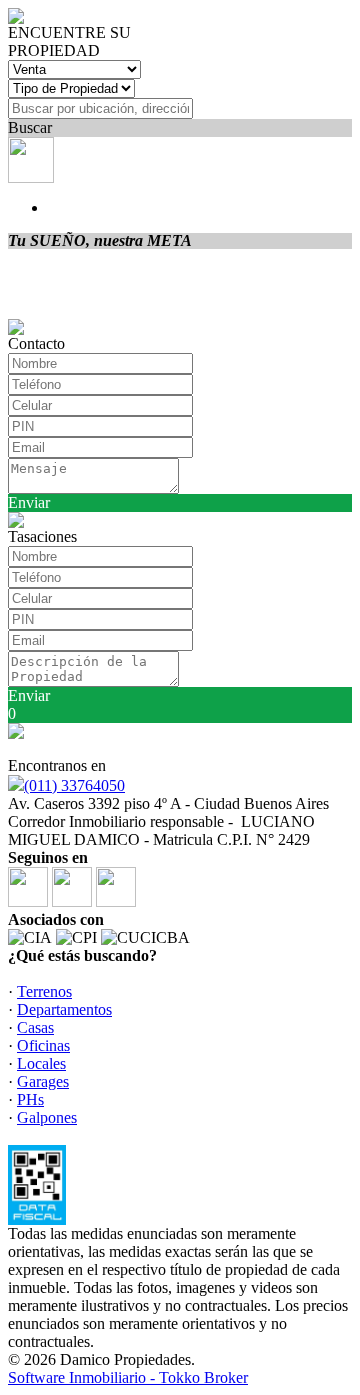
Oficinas (43, 1045)
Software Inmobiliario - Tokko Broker (128, 1377)
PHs (30, 1099)
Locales (41, 1063)
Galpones (47, 1117)
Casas (35, 1027)
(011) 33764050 (74, 785)
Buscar (30, 127)
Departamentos (64, 1009)
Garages (43, 1081)
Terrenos (44, 991)
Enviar (29, 502)
